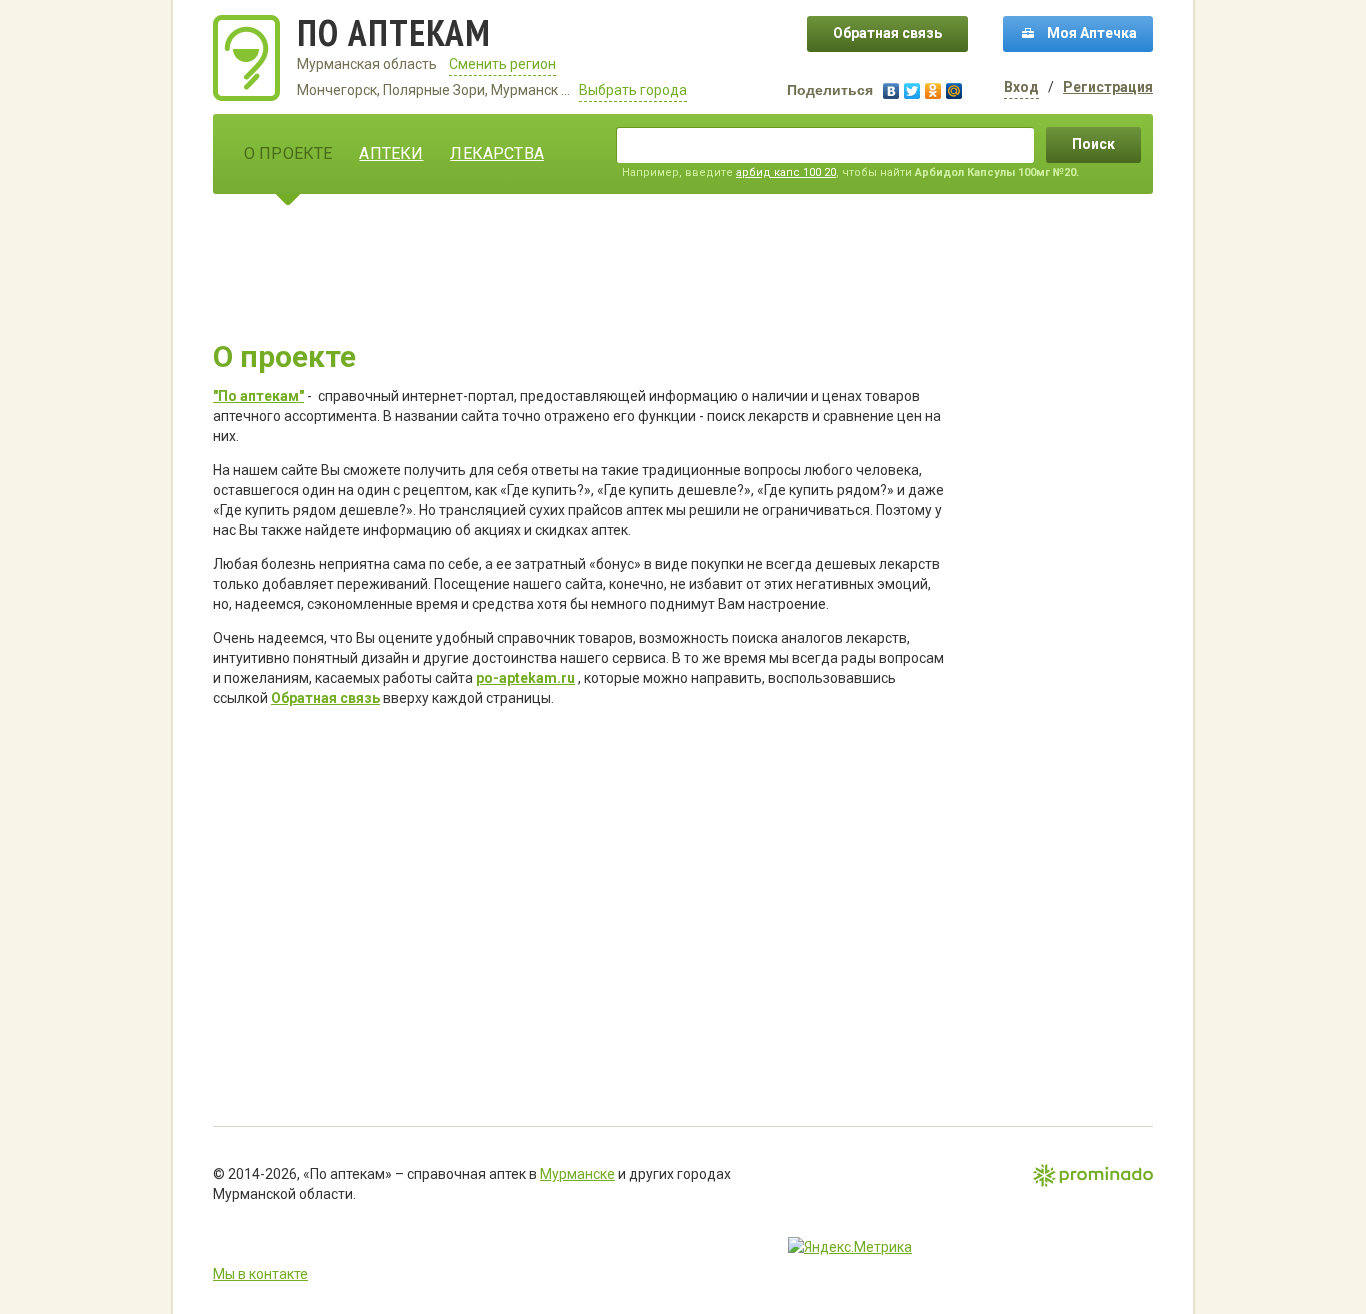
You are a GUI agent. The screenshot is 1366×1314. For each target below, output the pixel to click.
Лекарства (496, 153)
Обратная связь (887, 33)
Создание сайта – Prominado (1093, 1177)
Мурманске (577, 1174)
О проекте (288, 153)
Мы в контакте (260, 1274)
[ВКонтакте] (891, 91)
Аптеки (391, 153)
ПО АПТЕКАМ (394, 32)
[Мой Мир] (954, 91)
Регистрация (1108, 87)
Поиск (1093, 144)
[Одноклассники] (933, 91)
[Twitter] (912, 91)
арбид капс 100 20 (786, 172)
